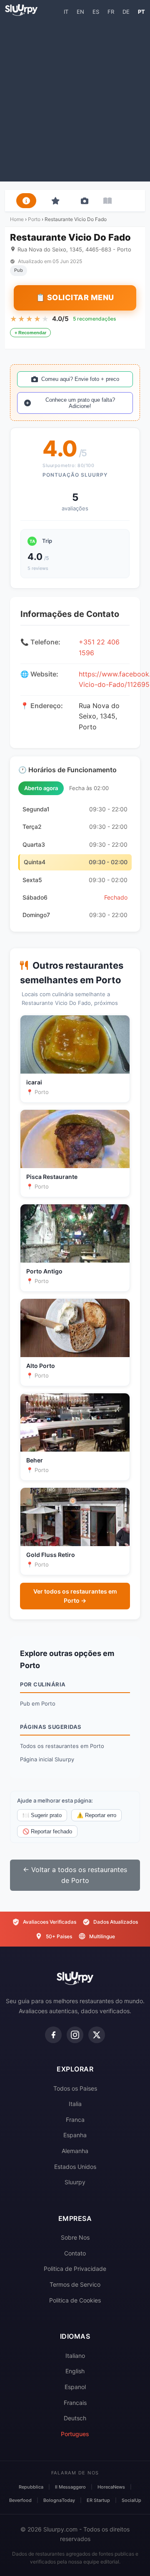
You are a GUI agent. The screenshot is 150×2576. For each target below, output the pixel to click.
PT (141, 12)
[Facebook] (53, 2035)
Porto (34, 219)
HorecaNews (111, 2487)
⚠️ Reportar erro (96, 1815)
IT (66, 12)
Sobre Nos (75, 2237)
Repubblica (31, 2487)
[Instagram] (75, 2035)
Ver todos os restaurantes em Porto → (75, 1596)
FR (111, 12)
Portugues (75, 2434)
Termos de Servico (75, 2284)
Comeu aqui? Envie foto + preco (80, 379)
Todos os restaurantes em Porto (62, 1746)
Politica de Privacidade (75, 2269)
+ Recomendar (30, 333)
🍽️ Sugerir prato (42, 1815)
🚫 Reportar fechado (47, 1831)
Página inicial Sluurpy (47, 1759)
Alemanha (75, 2151)
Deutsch (75, 2418)
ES (96, 12)
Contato (75, 2253)
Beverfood (20, 2500)
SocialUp (131, 2500)
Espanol (75, 2387)
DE (126, 12)
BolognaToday (59, 2500)
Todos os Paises (75, 2088)
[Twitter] (97, 2035)
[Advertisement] (75, 98)
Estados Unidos (75, 2167)
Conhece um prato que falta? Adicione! (80, 403)
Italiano (75, 2356)
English (75, 2371)
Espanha (75, 2135)
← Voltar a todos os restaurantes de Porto (75, 1875)
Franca (75, 2120)
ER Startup (98, 2500)
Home (17, 219)
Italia (75, 2104)
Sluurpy (75, 2182)
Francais (75, 2403)
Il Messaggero (70, 2487)
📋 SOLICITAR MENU (75, 297)
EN (80, 12)
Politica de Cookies (75, 2300)
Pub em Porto (38, 1703)
